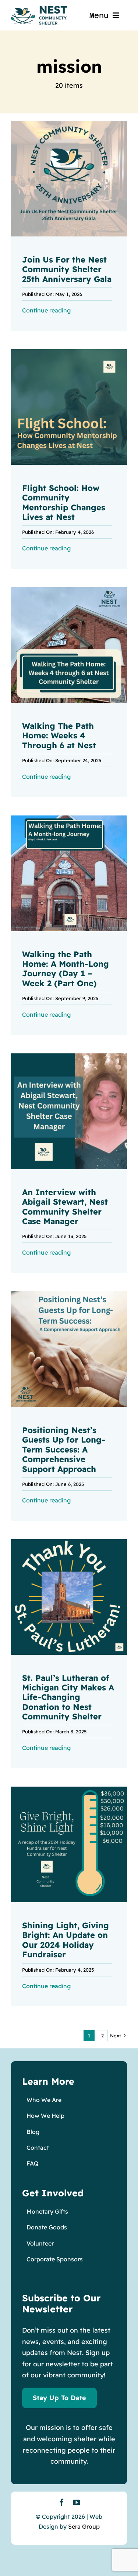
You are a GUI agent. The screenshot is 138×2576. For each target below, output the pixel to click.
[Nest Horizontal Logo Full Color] (39, 9)
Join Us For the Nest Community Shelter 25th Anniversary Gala (67, 269)
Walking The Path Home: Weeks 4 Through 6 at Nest (59, 736)
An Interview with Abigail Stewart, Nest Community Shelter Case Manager (65, 1207)
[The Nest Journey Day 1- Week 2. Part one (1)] (69, 819)
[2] (69, 590)
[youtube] (77, 2503)
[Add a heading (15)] (69, 1057)
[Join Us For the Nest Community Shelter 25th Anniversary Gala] (69, 124)
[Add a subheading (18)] (69, 1294)
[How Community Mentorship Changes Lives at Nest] (69, 352)
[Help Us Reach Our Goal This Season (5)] (69, 1790)
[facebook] (62, 2503)
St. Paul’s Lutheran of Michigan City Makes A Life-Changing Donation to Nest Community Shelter (68, 1697)
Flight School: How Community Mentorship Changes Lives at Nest (64, 502)
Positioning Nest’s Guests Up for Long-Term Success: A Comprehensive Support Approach (64, 1450)
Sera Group (84, 2526)
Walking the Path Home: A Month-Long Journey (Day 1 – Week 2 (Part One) (66, 969)
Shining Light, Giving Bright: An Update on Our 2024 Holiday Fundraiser (66, 1940)
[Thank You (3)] (69, 1542)
